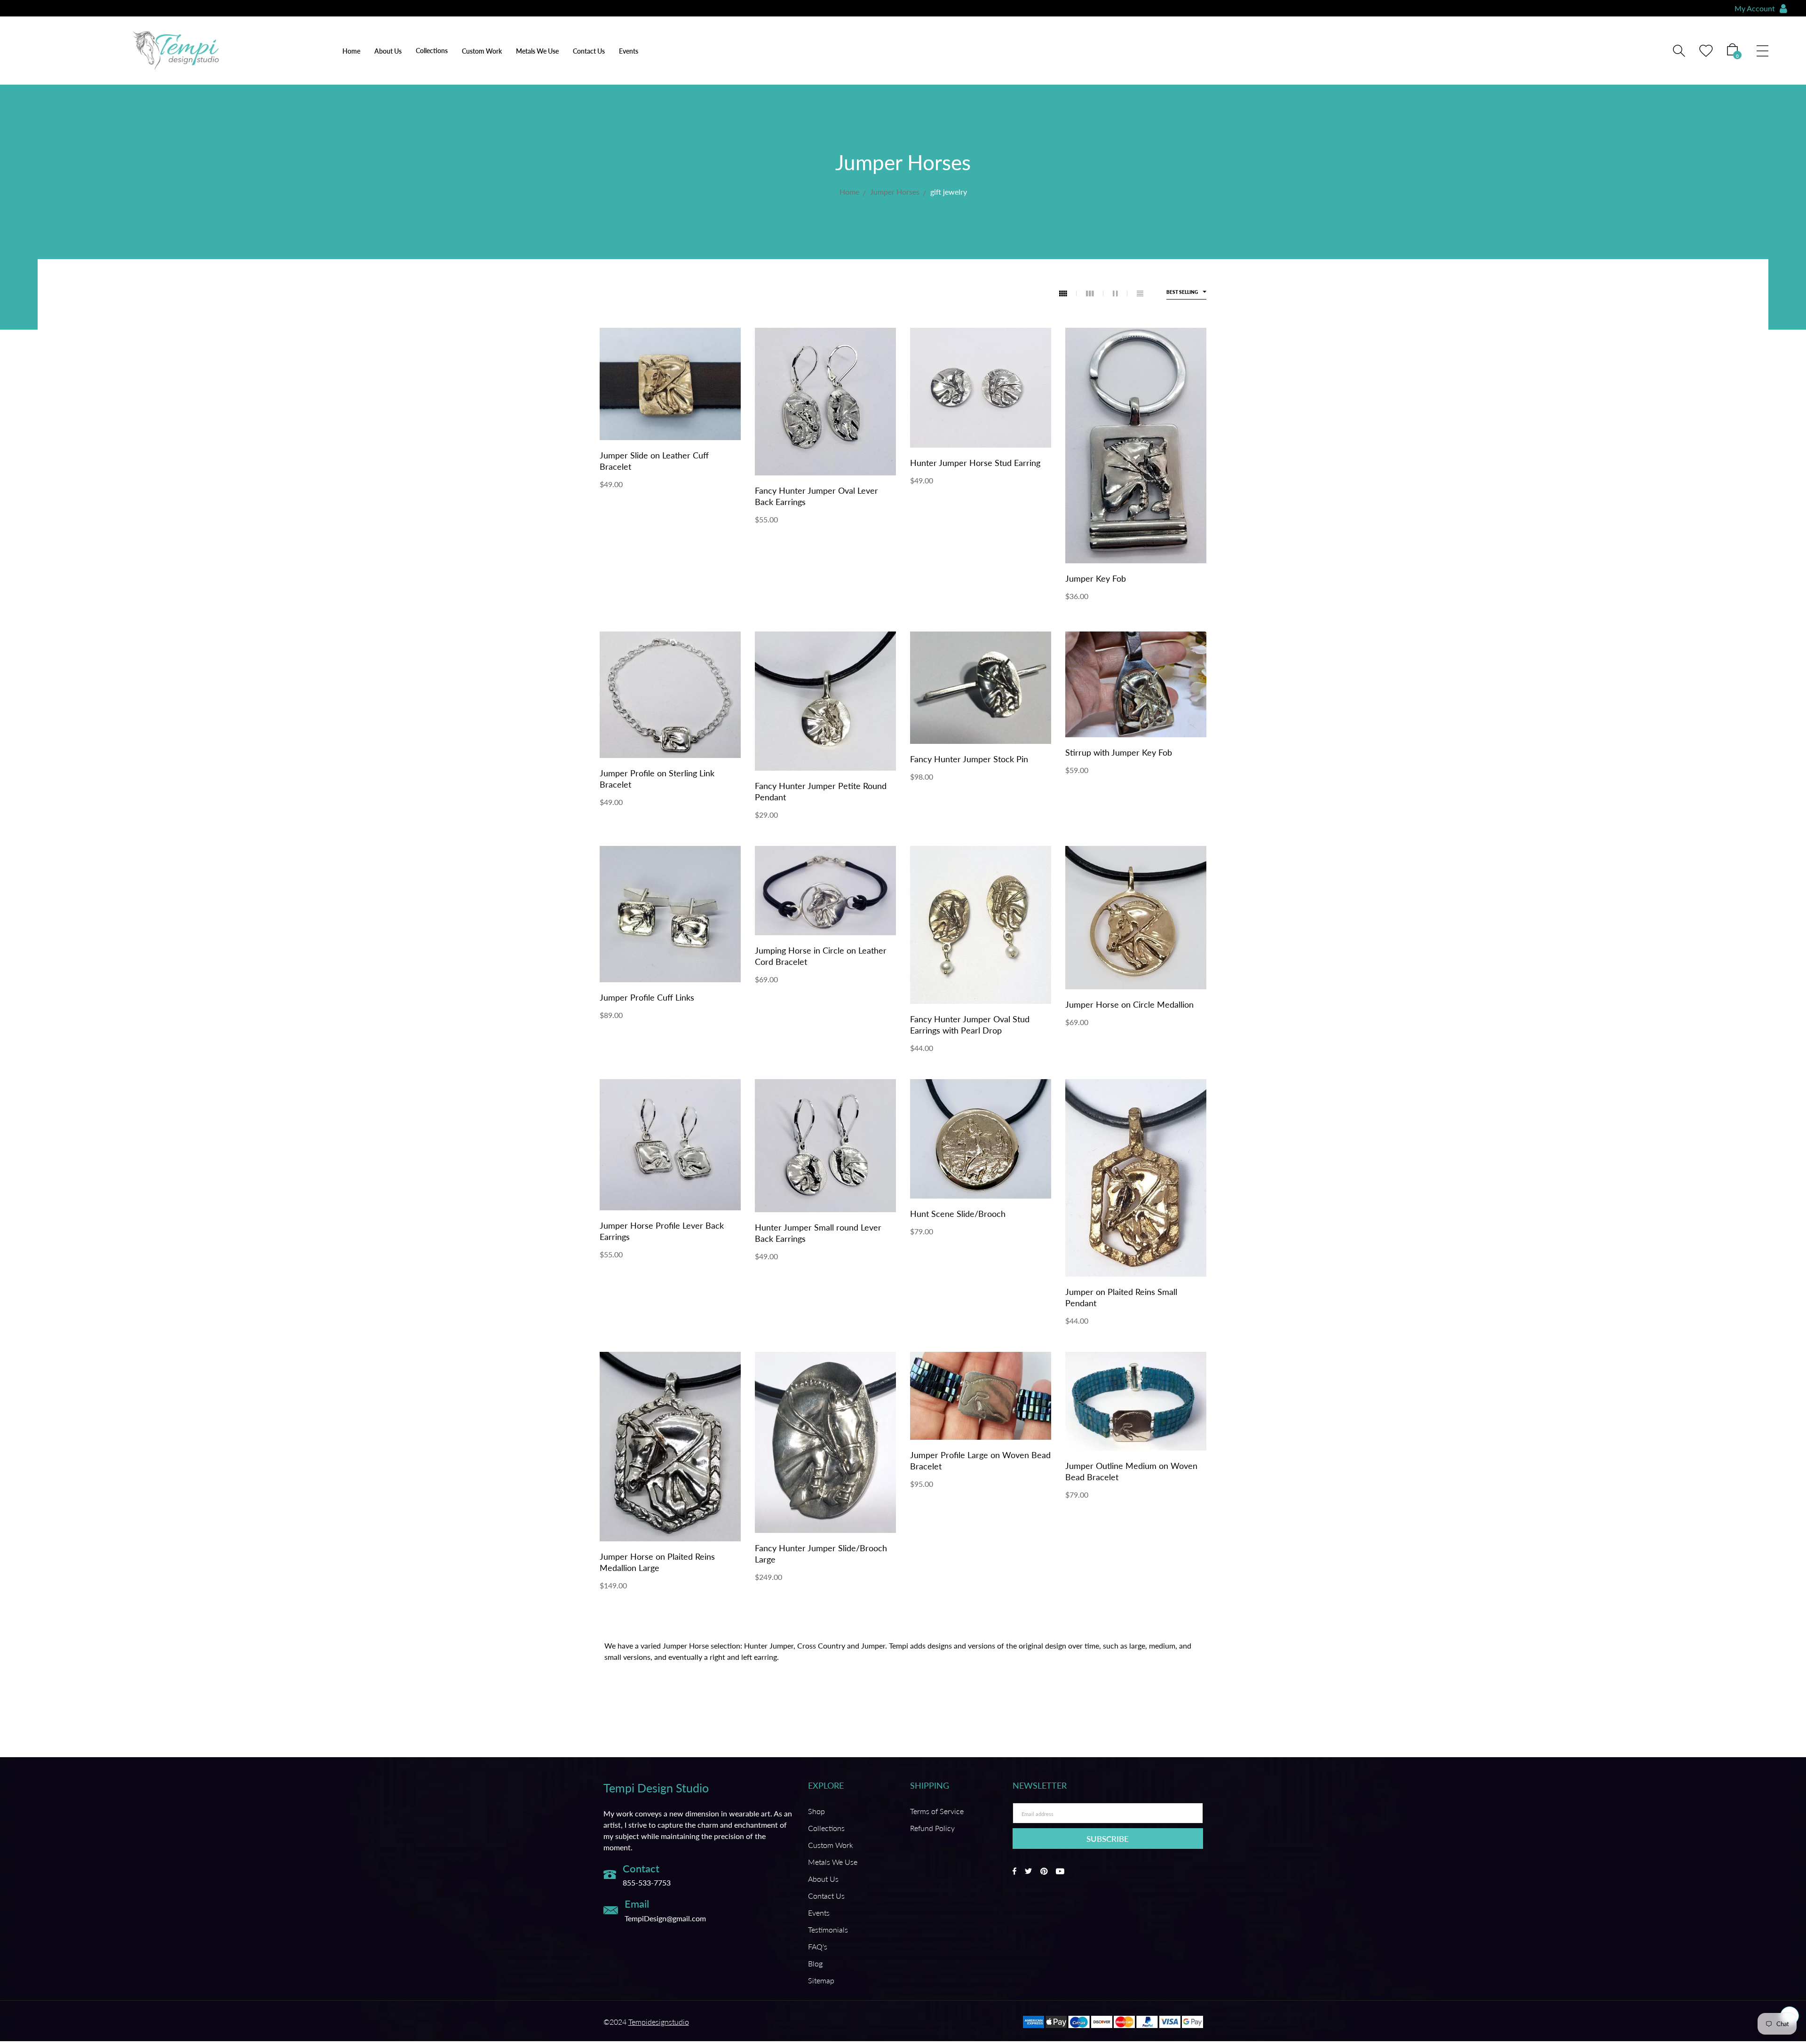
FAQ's (818, 1946)
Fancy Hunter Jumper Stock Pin (969, 759)
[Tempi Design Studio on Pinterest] (1044, 1871)
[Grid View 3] (1095, 293)
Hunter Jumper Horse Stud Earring (975, 463)
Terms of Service (937, 1811)
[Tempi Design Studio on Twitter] (1028, 1871)
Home (351, 51)
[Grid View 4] (1068, 293)
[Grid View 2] (1120, 293)
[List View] (1140, 293)
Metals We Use (537, 51)
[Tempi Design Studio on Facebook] (1014, 1871)
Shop (816, 1811)
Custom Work (482, 51)
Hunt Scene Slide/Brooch (958, 1214)
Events (629, 51)
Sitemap (821, 1980)
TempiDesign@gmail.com (665, 1918)
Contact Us (589, 51)
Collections (826, 1828)
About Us (388, 51)
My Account (1755, 8)
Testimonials (828, 1930)
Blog (815, 1963)
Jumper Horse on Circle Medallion (1129, 1004)
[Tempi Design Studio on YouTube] (1060, 1871)
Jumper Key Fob (1096, 578)
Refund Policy (932, 1828)
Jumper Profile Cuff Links (647, 997)
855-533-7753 (647, 1882)
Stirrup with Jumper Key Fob (1119, 752)
